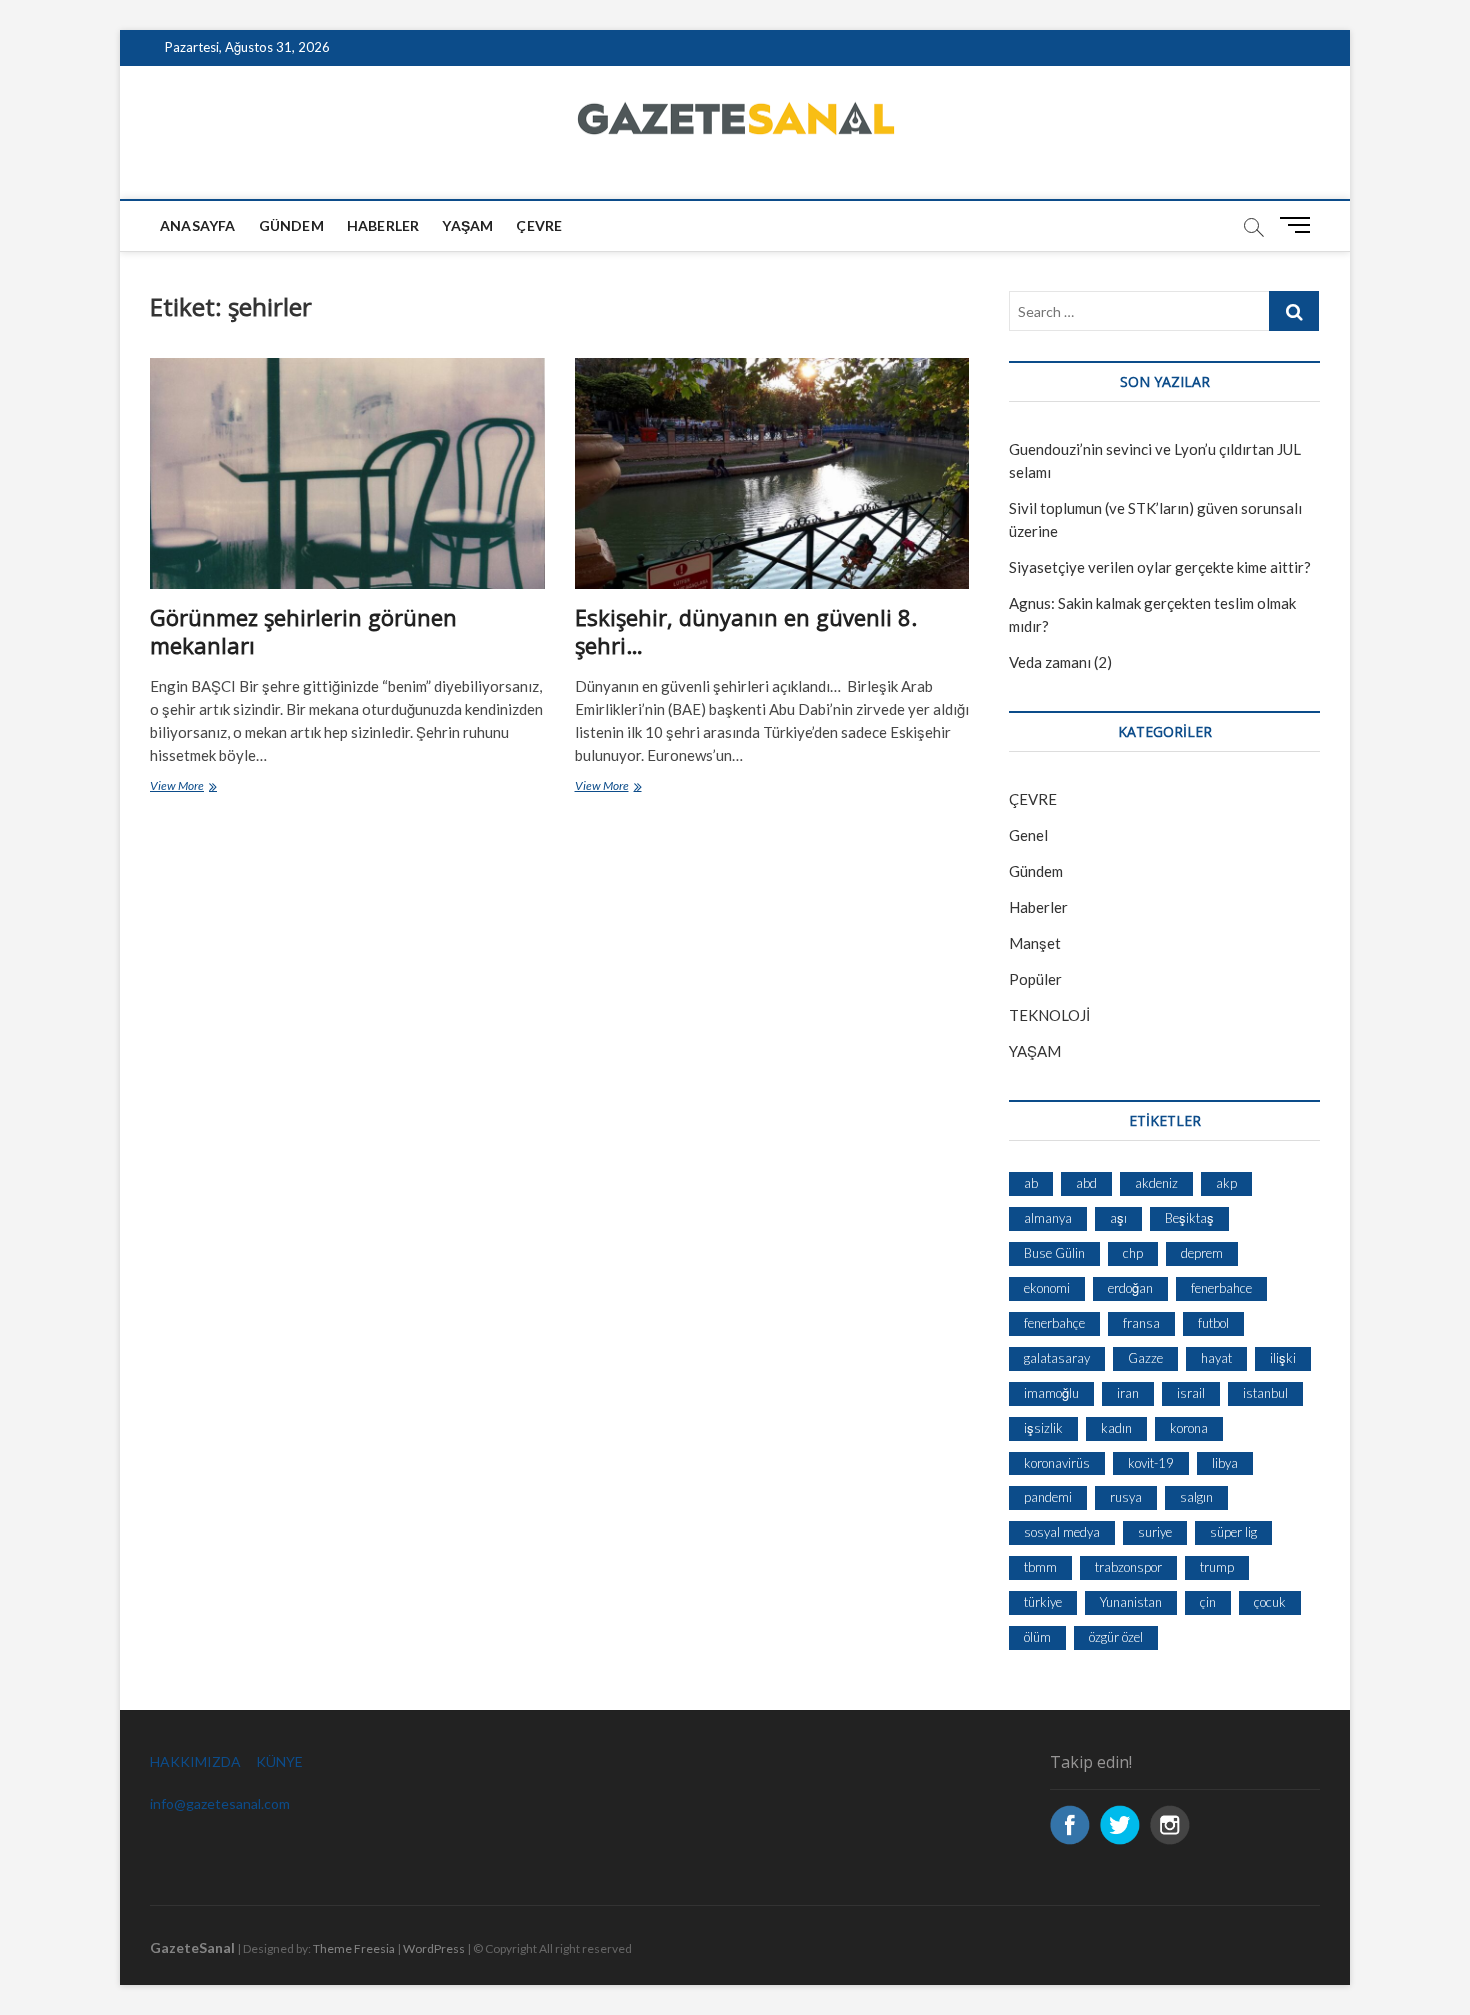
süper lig (1233, 1532)
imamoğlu (1051, 1393)
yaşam (467, 225)
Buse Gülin (1054, 1253)
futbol (1213, 1323)
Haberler (383, 225)
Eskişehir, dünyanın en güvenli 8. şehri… (746, 631)
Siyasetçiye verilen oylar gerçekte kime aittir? (1160, 567)
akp (1226, 1183)
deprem (1202, 1253)
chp (1133, 1253)
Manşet (1035, 943)
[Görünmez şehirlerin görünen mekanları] (347, 473)
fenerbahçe (1054, 1323)
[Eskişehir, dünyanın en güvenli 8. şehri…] (772, 473)
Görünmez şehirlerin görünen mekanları (303, 631)
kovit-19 (1151, 1463)
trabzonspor (1128, 1567)
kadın (1116, 1428)
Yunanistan (1131, 1602)
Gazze (1145, 1358)
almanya (1048, 1218)
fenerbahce (1221, 1288)
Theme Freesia (354, 1948)
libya (1225, 1463)
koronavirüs (1057, 1463)
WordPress (434, 1948)
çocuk (1270, 1602)
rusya (1126, 1497)
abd (1086, 1183)
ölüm (1037, 1637)
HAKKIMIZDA (195, 1761)
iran (1128, 1393)
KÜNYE (279, 1761)
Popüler (1035, 979)
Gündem (291, 225)
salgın (1196, 1497)
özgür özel (1116, 1637)
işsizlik (1043, 1428)
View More (201, 787)
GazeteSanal (192, 1947)
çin (1208, 1602)
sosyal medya (1062, 1532)
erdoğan (1130, 1288)
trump (1217, 1567)
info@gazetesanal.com (220, 1803)
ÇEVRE (539, 225)
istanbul (1265, 1393)
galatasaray (1057, 1358)
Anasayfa (198, 225)
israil (1191, 1393)
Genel (1028, 835)
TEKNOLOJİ (1049, 1015)
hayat (1216, 1358)
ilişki (1283, 1358)
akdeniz (1156, 1183)
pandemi (1048, 1497)
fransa (1141, 1323)
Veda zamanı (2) (1060, 662)
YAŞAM (1035, 1051)
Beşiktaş (1189, 1218)
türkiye (1043, 1602)
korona (1189, 1428)
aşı (1118, 1218)
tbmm (1040, 1567)
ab (1031, 1183)
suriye (1155, 1532)
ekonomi (1047, 1288)
